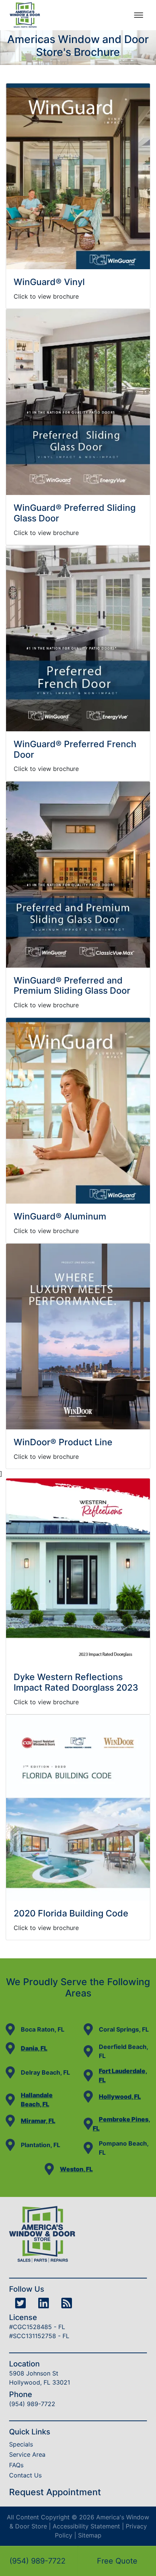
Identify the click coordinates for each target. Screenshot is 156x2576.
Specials (21, 2444)
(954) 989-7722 (37, 2561)
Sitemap (90, 2535)
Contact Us (25, 2475)
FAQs (16, 2465)
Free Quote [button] (117, 2561)
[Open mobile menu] (139, 15)
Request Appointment (55, 2492)
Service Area (27, 2454)
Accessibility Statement (86, 2526)
